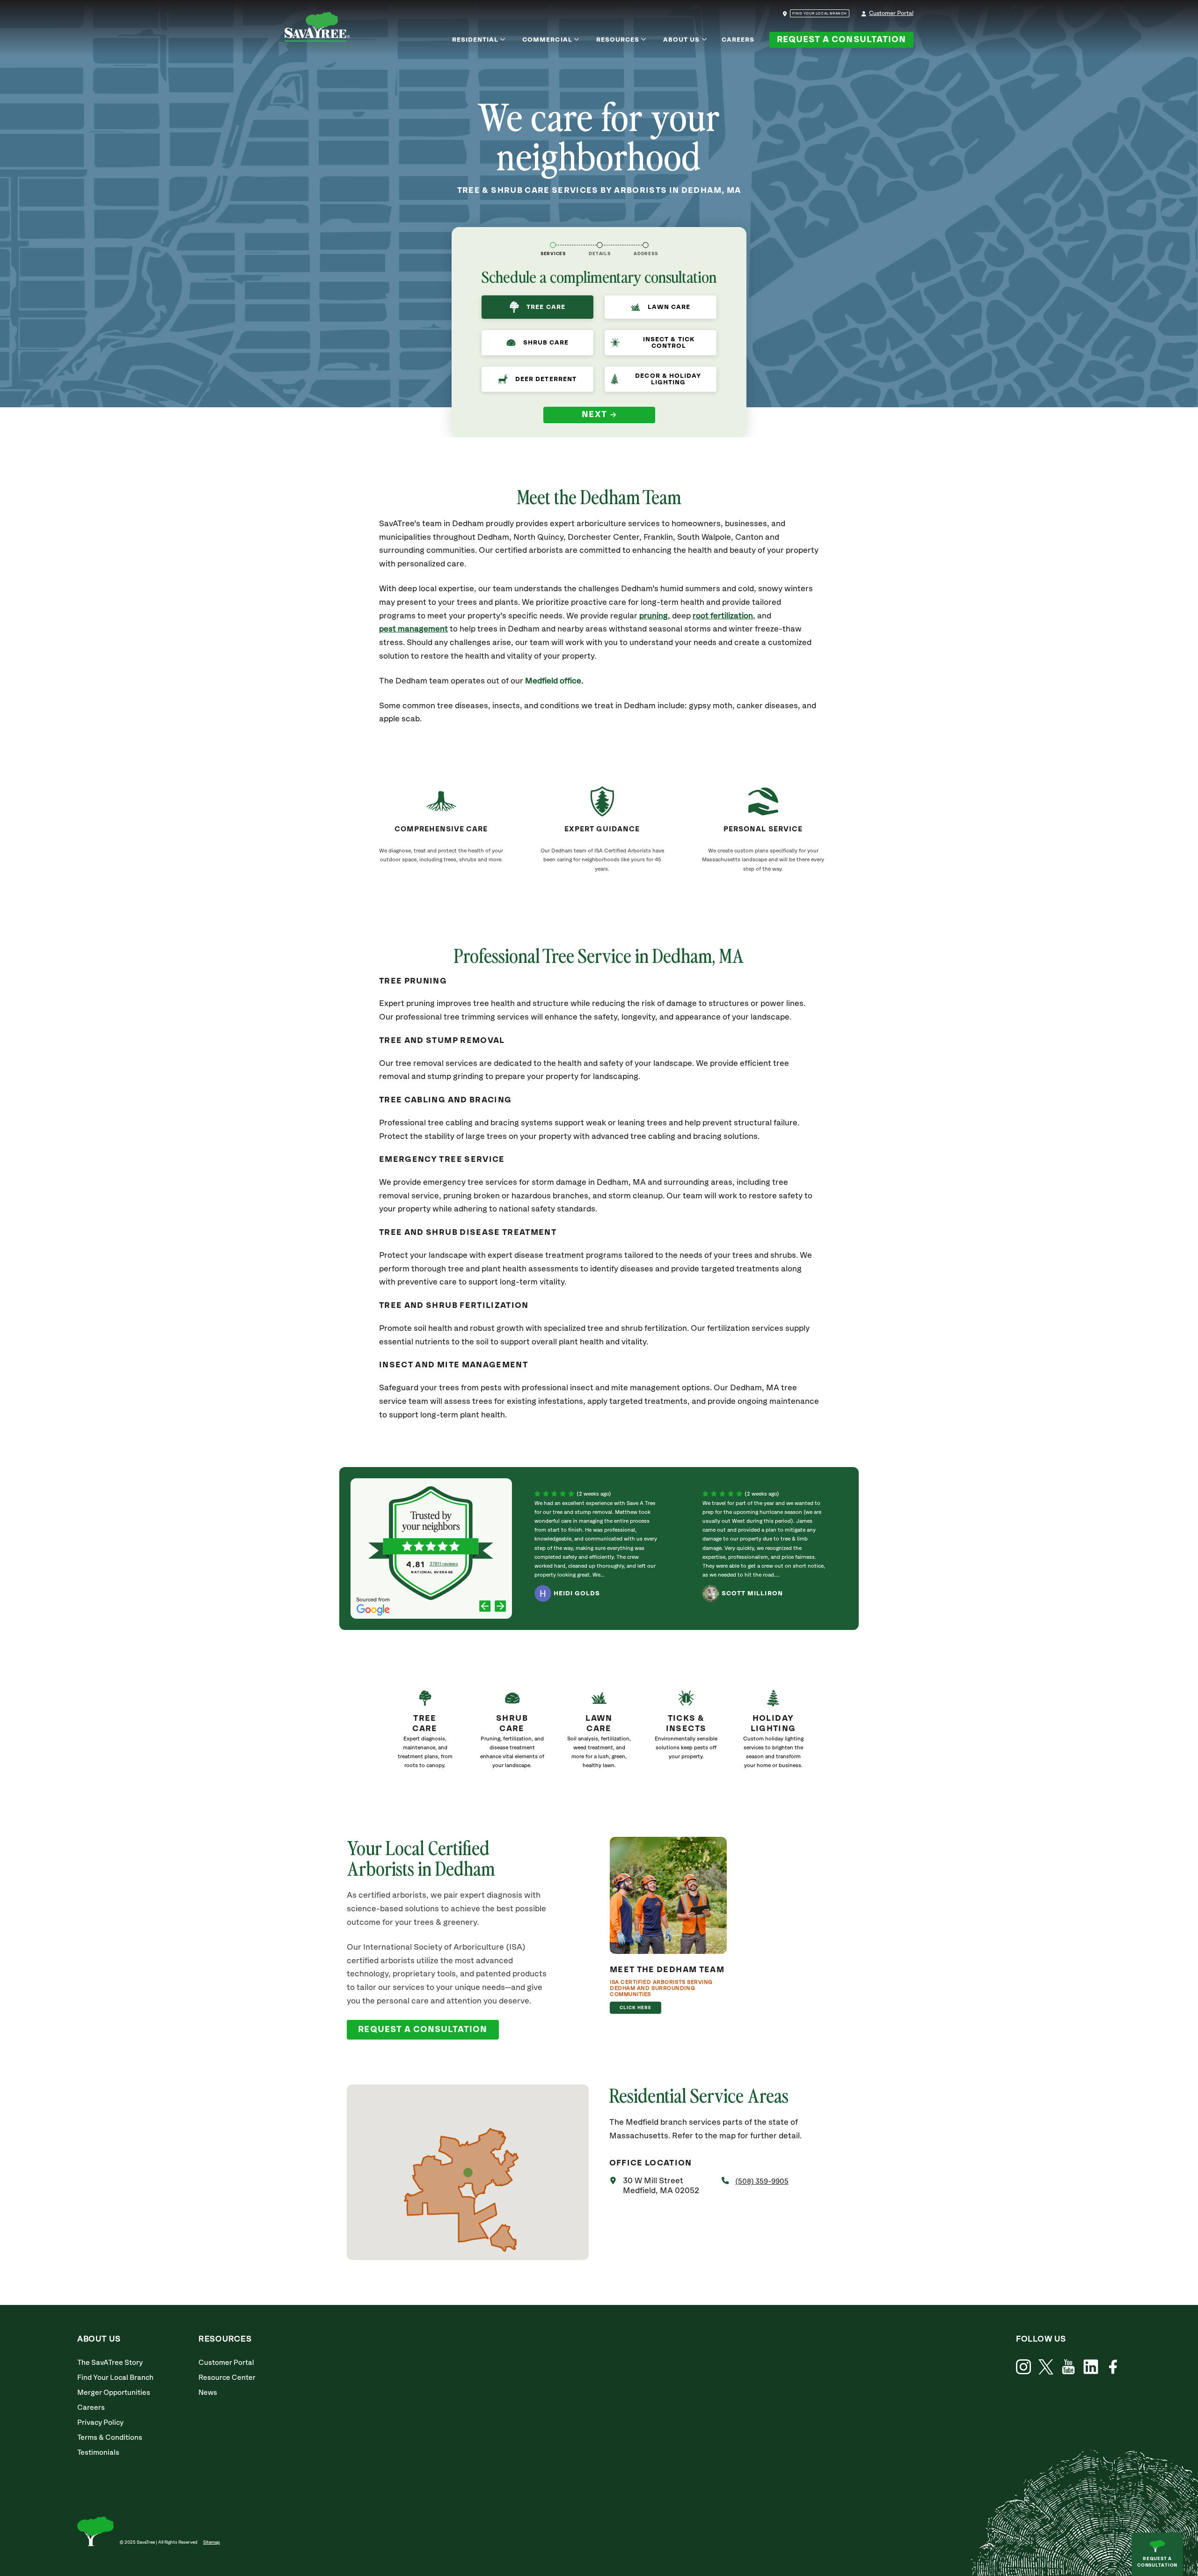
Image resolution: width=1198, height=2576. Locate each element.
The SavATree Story (110, 2363)
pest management (413, 629)
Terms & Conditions (110, 2438)
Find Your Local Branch (115, 2378)
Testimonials (98, 2453)
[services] (553, 245)
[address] (646, 245)
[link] (425, 1733)
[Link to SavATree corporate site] (317, 29)
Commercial (547, 40)
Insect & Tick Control (669, 343)
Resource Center (227, 2378)
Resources (618, 40)
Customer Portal (891, 13)
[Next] (500, 1607)
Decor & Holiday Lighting (668, 379)
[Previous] (485, 1607)
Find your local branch (820, 14)
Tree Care (546, 307)
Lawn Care (669, 307)
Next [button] (595, 415)
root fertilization (723, 616)
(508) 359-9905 (762, 2182)
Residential (475, 40)
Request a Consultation (841, 40)
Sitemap (212, 2542)
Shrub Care (546, 343)
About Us (681, 40)
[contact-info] (600, 245)
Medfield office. (554, 681)
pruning (654, 616)
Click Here (636, 2008)
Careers (738, 40)
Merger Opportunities (114, 2393)
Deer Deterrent (546, 379)
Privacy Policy (100, 2423)
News (208, 2393)
